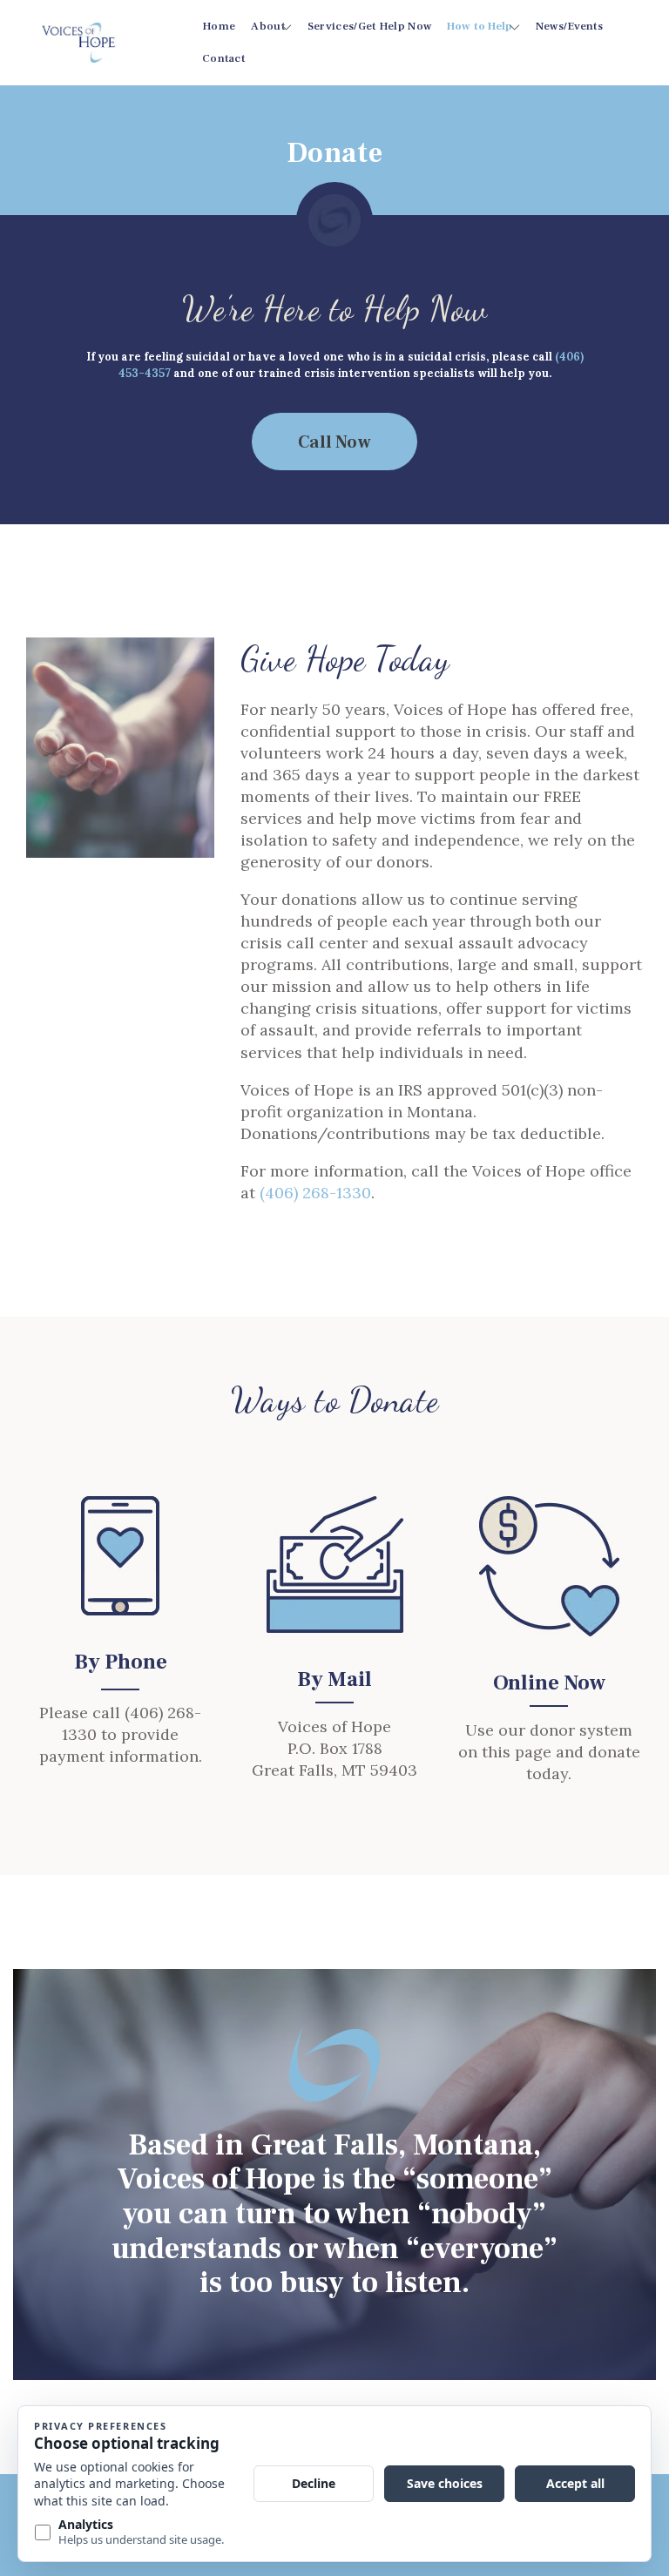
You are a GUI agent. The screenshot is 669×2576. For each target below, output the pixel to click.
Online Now (549, 1683)
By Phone (121, 1662)
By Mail (334, 1679)
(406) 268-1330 (315, 1193)
